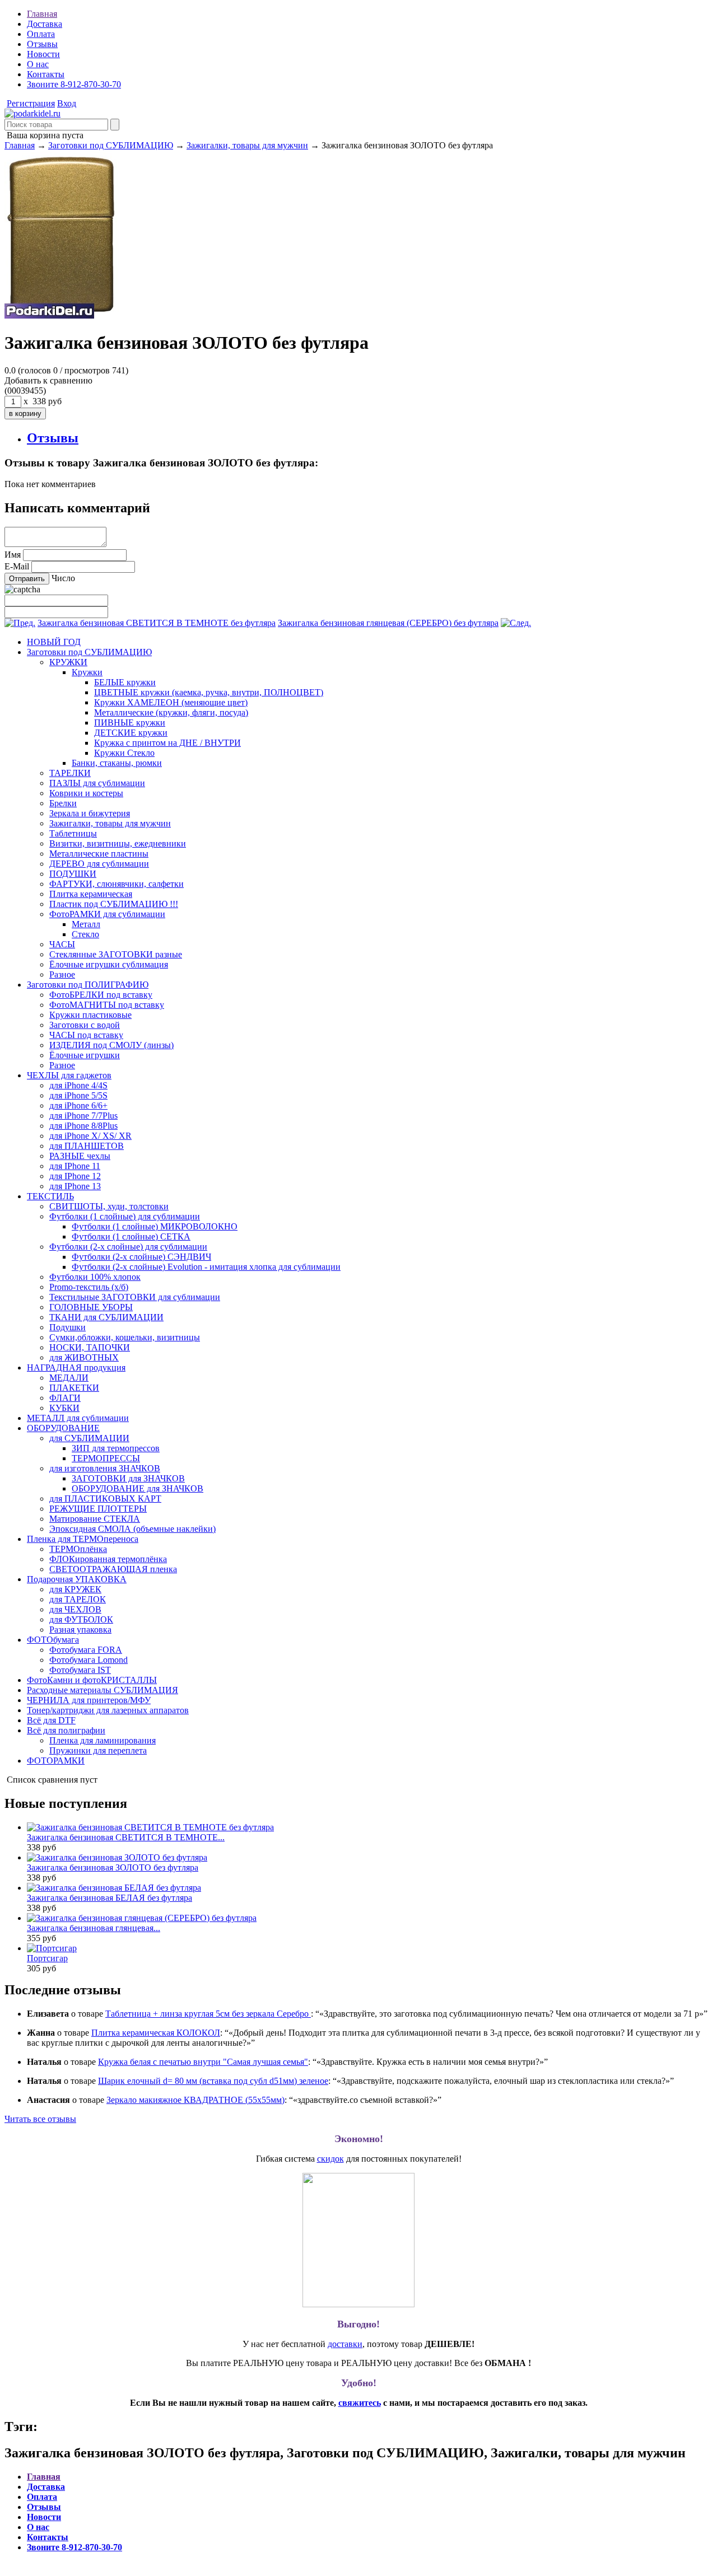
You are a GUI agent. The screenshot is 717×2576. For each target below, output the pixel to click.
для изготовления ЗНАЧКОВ (105, 1468)
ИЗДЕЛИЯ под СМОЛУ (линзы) (111, 1045)
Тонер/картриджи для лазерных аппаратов (108, 1710)
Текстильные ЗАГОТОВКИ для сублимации (135, 1297)
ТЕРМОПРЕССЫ (106, 1458)
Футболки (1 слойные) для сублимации (125, 1216)
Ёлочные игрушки (85, 1055)
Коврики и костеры (86, 793)
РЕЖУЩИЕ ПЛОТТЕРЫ (98, 1509)
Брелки (63, 803)
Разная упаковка (80, 1630)
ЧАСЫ (62, 944)
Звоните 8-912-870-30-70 (74, 84)
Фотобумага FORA (86, 1650)
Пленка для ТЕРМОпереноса (83, 1539)
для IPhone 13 (75, 1186)
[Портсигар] (52, 1948)
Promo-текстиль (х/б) (89, 1287)
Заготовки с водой (85, 1025)
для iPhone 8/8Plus (83, 1126)
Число (63, 578)
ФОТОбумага (53, 1640)
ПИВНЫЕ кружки (130, 723)
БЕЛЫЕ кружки (125, 682)
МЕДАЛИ (69, 1378)
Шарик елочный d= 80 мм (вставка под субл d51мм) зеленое (213, 2081)
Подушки (67, 1327)
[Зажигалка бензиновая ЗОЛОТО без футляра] (32, 113)
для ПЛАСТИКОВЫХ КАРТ (105, 1499)
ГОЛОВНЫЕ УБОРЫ (91, 1307)
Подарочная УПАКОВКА (77, 1579)
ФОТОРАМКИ (56, 1761)
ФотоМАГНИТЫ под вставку (107, 1005)
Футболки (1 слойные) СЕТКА (131, 1236)
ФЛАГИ (65, 1398)
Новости (43, 54)
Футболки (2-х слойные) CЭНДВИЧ (141, 1257)
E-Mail (17, 566)
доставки (345, 2344)
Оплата (41, 34)
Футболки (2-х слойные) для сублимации (128, 1247)
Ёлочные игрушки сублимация (109, 964)
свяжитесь (360, 2403)
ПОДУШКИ (73, 874)
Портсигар (47, 1958)
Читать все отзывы (40, 2119)
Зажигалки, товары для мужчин (247, 145)
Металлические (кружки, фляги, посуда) (171, 712)
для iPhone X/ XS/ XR (90, 1136)
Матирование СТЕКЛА (95, 1519)
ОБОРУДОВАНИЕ (63, 1428)
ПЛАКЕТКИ (74, 1388)
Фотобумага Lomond (89, 1660)
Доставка (45, 24)
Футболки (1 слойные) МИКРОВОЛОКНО (155, 1226)
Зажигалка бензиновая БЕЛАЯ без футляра (110, 1898)
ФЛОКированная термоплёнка (108, 1559)
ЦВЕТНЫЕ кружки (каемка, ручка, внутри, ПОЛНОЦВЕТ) (209, 692)
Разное (62, 974)
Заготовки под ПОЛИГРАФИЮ (88, 985)
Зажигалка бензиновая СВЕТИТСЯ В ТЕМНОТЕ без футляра (157, 623)
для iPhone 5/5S (78, 1095)
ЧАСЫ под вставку (86, 1035)
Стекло (85, 934)
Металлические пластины (99, 854)
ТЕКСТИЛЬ (50, 1196)
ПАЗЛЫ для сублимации (97, 783)
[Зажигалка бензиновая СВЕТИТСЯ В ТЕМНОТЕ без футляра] (20, 623)
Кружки (87, 672)
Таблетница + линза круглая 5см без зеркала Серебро (208, 2014)
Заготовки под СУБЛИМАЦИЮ (111, 145)
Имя (13, 555)
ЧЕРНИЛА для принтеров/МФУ (89, 1700)
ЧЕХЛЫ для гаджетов (69, 1075)
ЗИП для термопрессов (116, 1448)
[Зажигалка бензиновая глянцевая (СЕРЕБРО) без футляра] (516, 623)
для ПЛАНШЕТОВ (87, 1146)
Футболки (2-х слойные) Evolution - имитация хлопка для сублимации (206, 1267)
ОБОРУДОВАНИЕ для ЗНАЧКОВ (138, 1488)
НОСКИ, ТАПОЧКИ (90, 1347)
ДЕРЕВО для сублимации (99, 864)
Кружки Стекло (124, 753)
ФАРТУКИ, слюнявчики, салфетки (117, 884)
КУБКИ (64, 1408)
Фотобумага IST (80, 1670)
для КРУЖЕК (75, 1589)
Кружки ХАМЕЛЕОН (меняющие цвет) (171, 702)
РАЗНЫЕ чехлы (80, 1156)
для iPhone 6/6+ (78, 1105)
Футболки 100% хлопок (95, 1277)
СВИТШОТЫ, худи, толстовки (109, 1206)
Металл (86, 924)
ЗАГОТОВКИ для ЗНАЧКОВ (128, 1478)
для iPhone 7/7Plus (83, 1116)
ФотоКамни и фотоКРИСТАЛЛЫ (92, 1680)
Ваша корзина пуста (44, 135)
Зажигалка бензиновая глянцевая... (94, 1928)
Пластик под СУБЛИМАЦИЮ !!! (114, 904)
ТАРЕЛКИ (70, 773)
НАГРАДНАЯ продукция (76, 1368)
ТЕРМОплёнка (78, 1549)
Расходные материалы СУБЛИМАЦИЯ (103, 1690)
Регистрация (31, 103)
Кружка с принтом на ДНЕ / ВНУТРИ (167, 743)
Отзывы (42, 44)
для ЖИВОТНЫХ (84, 1357)
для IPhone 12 (75, 1176)
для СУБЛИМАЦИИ (89, 1438)
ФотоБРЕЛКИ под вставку (101, 995)
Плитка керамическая (91, 894)
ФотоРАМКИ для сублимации (107, 914)
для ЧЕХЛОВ (75, 1609)
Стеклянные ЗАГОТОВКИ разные (116, 954)
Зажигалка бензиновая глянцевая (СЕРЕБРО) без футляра (388, 623)
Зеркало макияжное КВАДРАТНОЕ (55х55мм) (195, 2100)
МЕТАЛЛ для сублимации (78, 1418)
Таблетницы (73, 833)
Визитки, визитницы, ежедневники (118, 843)
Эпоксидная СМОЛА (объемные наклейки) (132, 1529)
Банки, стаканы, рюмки (117, 763)
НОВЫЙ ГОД (54, 642)
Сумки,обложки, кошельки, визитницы (125, 1337)
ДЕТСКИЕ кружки (131, 733)
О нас (38, 64)
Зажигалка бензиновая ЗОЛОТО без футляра (113, 1867)
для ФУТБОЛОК (81, 1619)
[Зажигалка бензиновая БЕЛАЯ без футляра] (114, 1888)
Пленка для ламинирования (103, 1740)
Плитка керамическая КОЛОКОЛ (156, 2033)
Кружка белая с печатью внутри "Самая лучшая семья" (203, 2062)
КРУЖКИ (68, 662)
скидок (330, 2159)
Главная (42, 14)
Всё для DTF (51, 1720)
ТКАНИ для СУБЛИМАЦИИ (106, 1317)
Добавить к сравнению (48, 380)
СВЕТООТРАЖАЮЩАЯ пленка (113, 1569)
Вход (67, 103)
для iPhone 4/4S (78, 1085)
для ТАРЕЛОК (78, 1599)
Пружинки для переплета (98, 1750)
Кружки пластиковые (90, 1015)
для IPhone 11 (75, 1166)
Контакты (46, 74)
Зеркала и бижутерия (90, 813)
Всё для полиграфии (66, 1730)
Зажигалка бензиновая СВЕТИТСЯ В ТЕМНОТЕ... (126, 1837)
